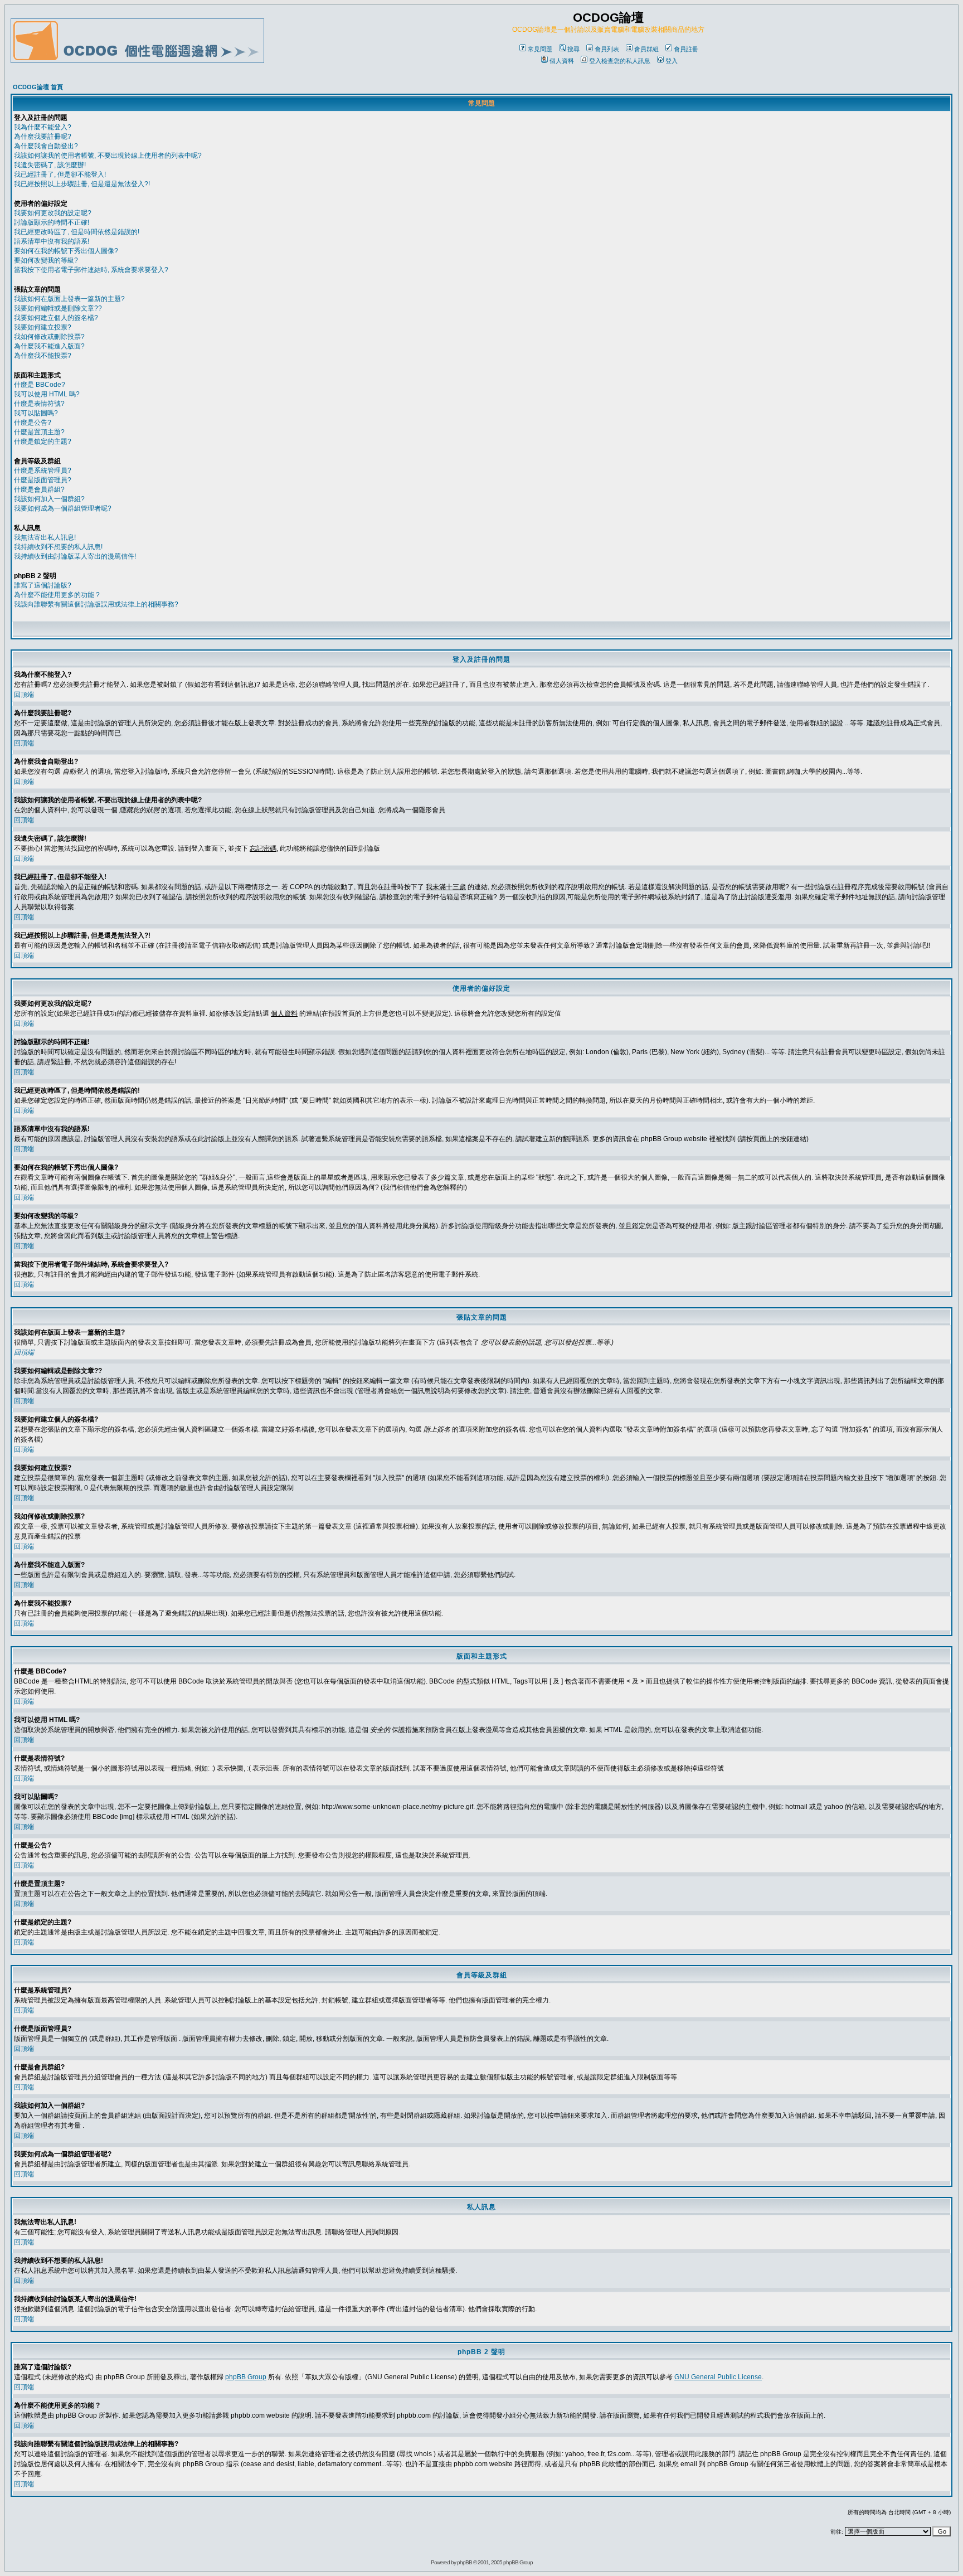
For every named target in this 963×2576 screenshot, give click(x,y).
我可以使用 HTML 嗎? (47, 394)
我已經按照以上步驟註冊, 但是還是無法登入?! (82, 184)
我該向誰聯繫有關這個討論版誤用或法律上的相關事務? (96, 604)
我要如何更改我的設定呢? (53, 213)
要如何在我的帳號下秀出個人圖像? (66, 251)
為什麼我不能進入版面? (49, 346)
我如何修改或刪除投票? (49, 337)
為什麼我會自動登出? (46, 146)
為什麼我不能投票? (43, 356)
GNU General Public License (718, 2377)
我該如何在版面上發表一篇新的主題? (69, 299)
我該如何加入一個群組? (49, 499)
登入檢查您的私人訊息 (620, 61)
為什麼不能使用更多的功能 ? (57, 595)
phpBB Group (246, 2377)
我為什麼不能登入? (43, 127)
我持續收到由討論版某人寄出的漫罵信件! (75, 556)
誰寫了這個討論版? (43, 585)
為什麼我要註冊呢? (43, 137)
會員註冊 (686, 49)
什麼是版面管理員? (43, 480)
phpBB (465, 2562)
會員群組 (646, 49)
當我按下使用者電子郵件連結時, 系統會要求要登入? (91, 270)
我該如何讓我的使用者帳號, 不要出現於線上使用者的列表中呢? (108, 156)
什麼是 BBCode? (40, 385)
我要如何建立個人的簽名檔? (56, 318)
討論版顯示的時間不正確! (52, 222)
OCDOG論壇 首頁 (38, 87)
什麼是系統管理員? (43, 470)
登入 (672, 61)
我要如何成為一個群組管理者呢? (63, 508)
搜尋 (573, 49)
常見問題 (540, 49)
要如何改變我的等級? (46, 260)
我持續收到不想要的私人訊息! (58, 547)
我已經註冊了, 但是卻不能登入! (60, 174)
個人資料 (562, 61)
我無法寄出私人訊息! (45, 537)
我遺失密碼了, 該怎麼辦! (50, 165)
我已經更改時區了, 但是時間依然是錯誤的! (77, 232)
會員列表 (607, 49)
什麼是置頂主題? (39, 432)
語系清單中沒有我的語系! (52, 241)
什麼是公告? (33, 423)
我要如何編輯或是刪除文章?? (58, 308)
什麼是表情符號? (39, 404)
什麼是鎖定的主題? (43, 442)
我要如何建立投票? (43, 327)
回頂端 (24, 695)
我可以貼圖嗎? (36, 413)
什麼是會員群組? (39, 489)
